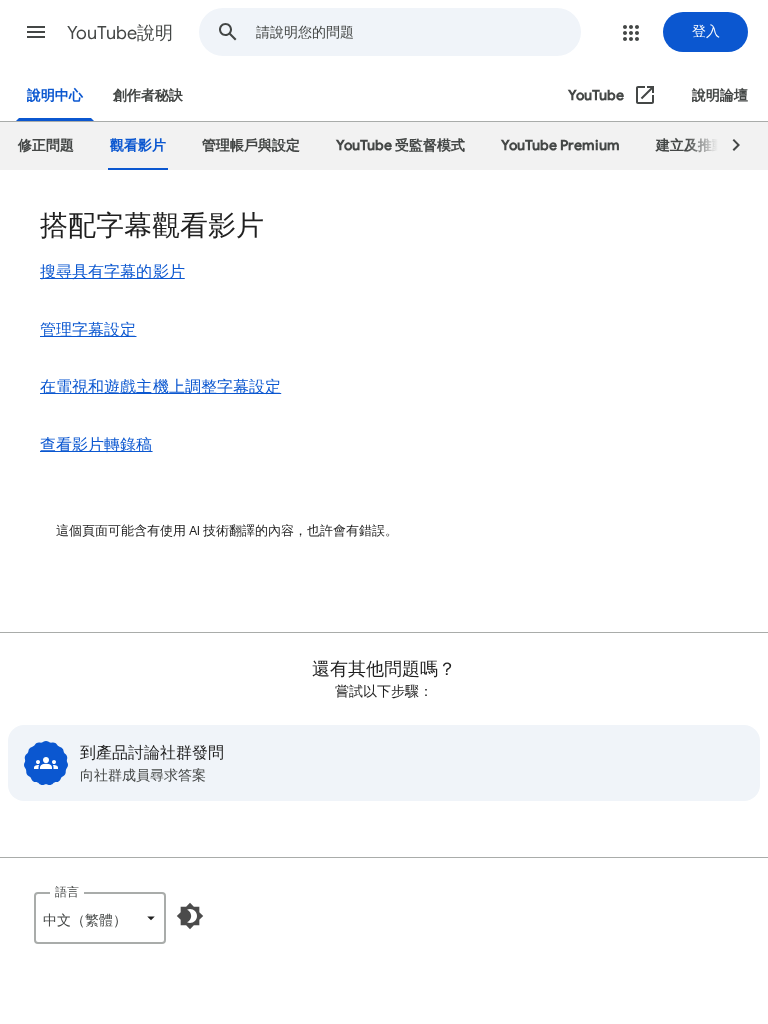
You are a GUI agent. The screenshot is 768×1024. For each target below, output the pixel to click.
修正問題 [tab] (46, 145)
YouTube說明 (120, 33)
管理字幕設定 (88, 330)
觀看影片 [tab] (138, 145)
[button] (36, 32)
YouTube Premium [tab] (560, 145)
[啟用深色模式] (190, 916)
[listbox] (100, 918)
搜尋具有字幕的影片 (112, 272)
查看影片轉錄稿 (96, 445)
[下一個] (727, 146)
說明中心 (55, 95)
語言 (67, 891)
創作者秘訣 (148, 95)
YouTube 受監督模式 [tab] (400, 145)
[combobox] (418, 32)
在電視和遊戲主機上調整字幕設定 (160, 387)
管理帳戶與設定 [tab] (251, 145)
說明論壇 (720, 95)
